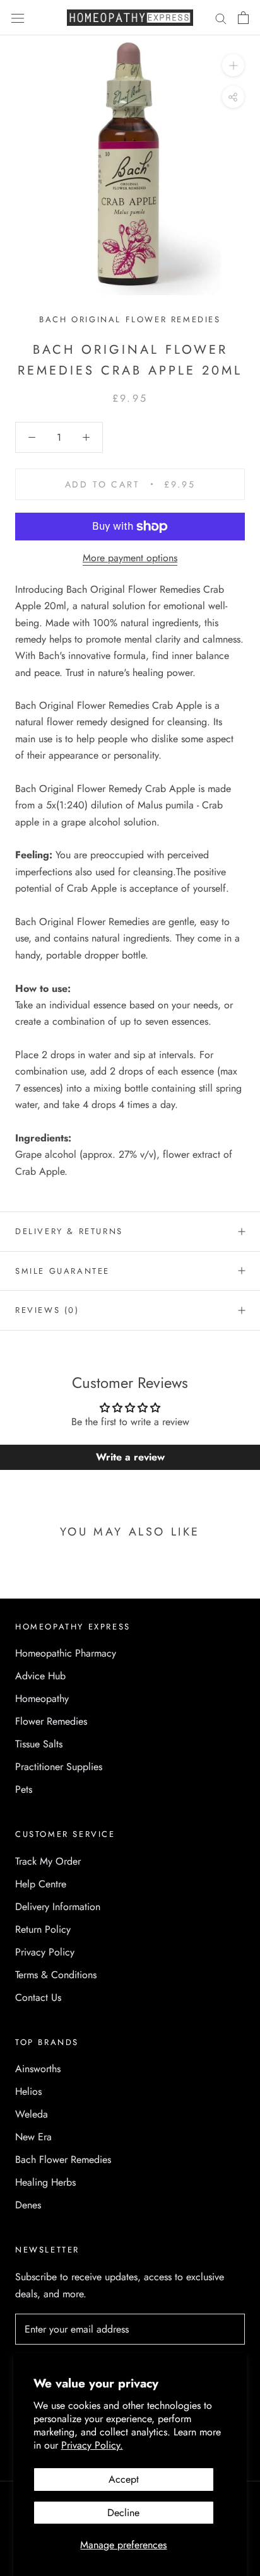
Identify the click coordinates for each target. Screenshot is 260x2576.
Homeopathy (42, 1699)
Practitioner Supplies (59, 1767)
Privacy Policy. (92, 2445)
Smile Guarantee (62, 1271)
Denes (28, 2205)
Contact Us (38, 1997)
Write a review (130, 1457)
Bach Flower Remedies (63, 2159)
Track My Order (48, 1861)
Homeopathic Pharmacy (66, 1653)
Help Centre (41, 1884)
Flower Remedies (51, 1721)
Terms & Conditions (56, 1975)
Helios (28, 2091)
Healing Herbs (45, 2182)
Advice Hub (40, 1676)
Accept (124, 2479)
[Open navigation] (18, 18)
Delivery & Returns (69, 1231)
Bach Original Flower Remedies (130, 319)
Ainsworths (38, 2069)
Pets (24, 1789)
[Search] (221, 18)
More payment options (130, 558)
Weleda (32, 2114)
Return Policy (43, 1929)
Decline (123, 2513)
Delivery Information (58, 1907)
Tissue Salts (39, 1744)
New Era (33, 2137)
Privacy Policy (45, 1952)
